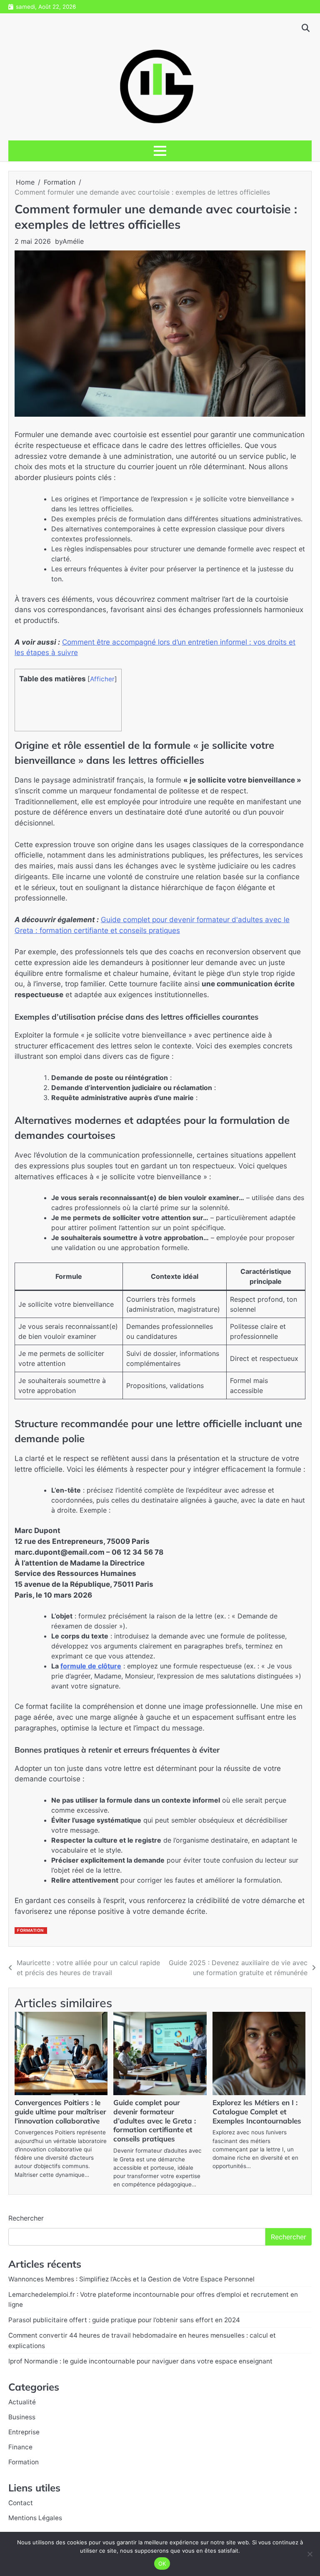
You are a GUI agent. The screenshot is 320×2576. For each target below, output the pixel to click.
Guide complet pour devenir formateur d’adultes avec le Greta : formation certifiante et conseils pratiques (155, 2121)
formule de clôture (91, 1666)
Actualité (22, 2402)
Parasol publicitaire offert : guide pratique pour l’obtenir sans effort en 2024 (124, 2320)
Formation (30, 1930)
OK (162, 2563)
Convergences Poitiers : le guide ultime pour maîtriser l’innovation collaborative (60, 2112)
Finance (20, 2447)
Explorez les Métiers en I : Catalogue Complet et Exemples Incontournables (257, 2112)
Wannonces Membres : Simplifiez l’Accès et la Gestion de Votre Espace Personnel (131, 2279)
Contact (21, 2503)
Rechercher (26, 2218)
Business (22, 2417)
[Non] (310, 2554)
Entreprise (24, 2432)
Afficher (102, 679)
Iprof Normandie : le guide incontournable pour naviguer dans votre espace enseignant (140, 2361)
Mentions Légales (35, 2518)
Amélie (73, 241)
